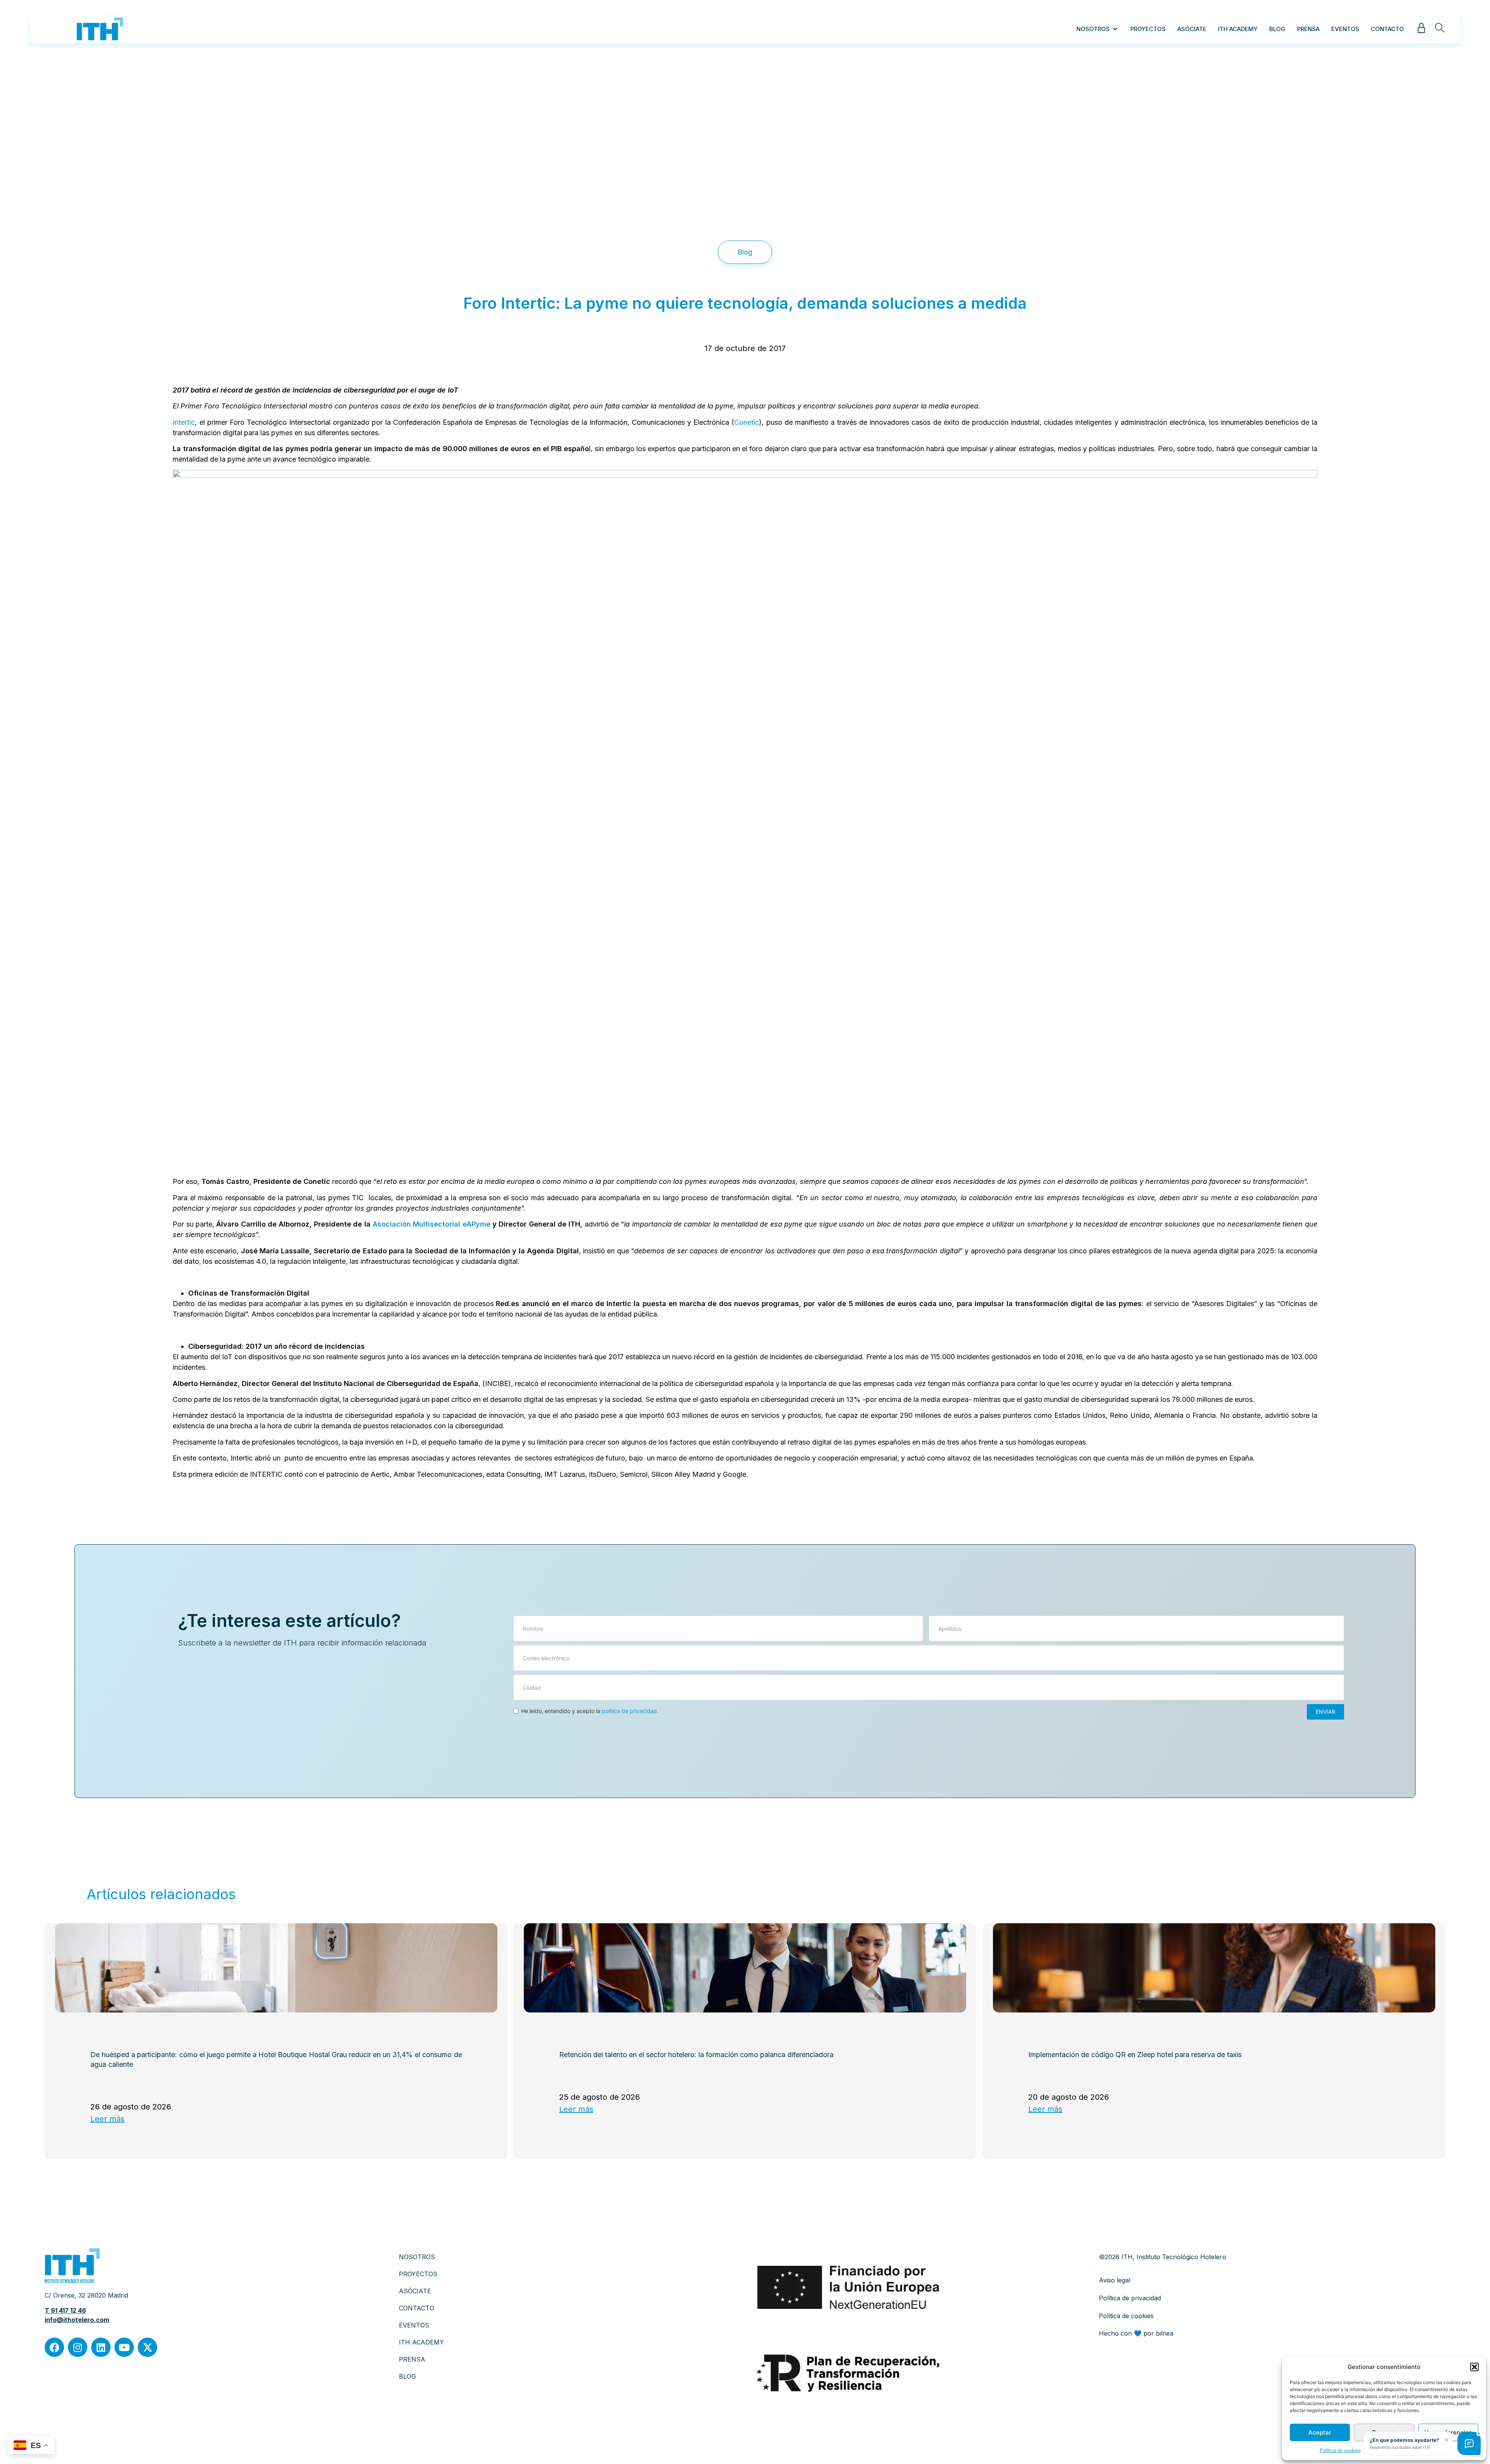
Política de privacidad (1130, 2298)
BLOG (407, 2376)
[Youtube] (124, 2347)
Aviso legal (1115, 2280)
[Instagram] (78, 2347)
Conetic (747, 422)
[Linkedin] (101, 2347)
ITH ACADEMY (421, 2342)
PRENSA (412, 2359)
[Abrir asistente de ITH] (1469, 2443)
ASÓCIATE (415, 2291)
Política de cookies (1340, 2450)
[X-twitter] (147, 2347)
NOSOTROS (417, 2257)
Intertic (184, 422)
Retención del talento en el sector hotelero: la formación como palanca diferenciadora (696, 2055)
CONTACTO (417, 2308)
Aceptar (1320, 2432)
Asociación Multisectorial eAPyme (431, 1224)
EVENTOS (414, 2325)
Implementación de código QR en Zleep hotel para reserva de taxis (1135, 2055)
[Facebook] (54, 2347)
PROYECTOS (418, 2274)
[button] (1474, 2367)
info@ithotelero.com (77, 2320)
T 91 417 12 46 (65, 2310)
